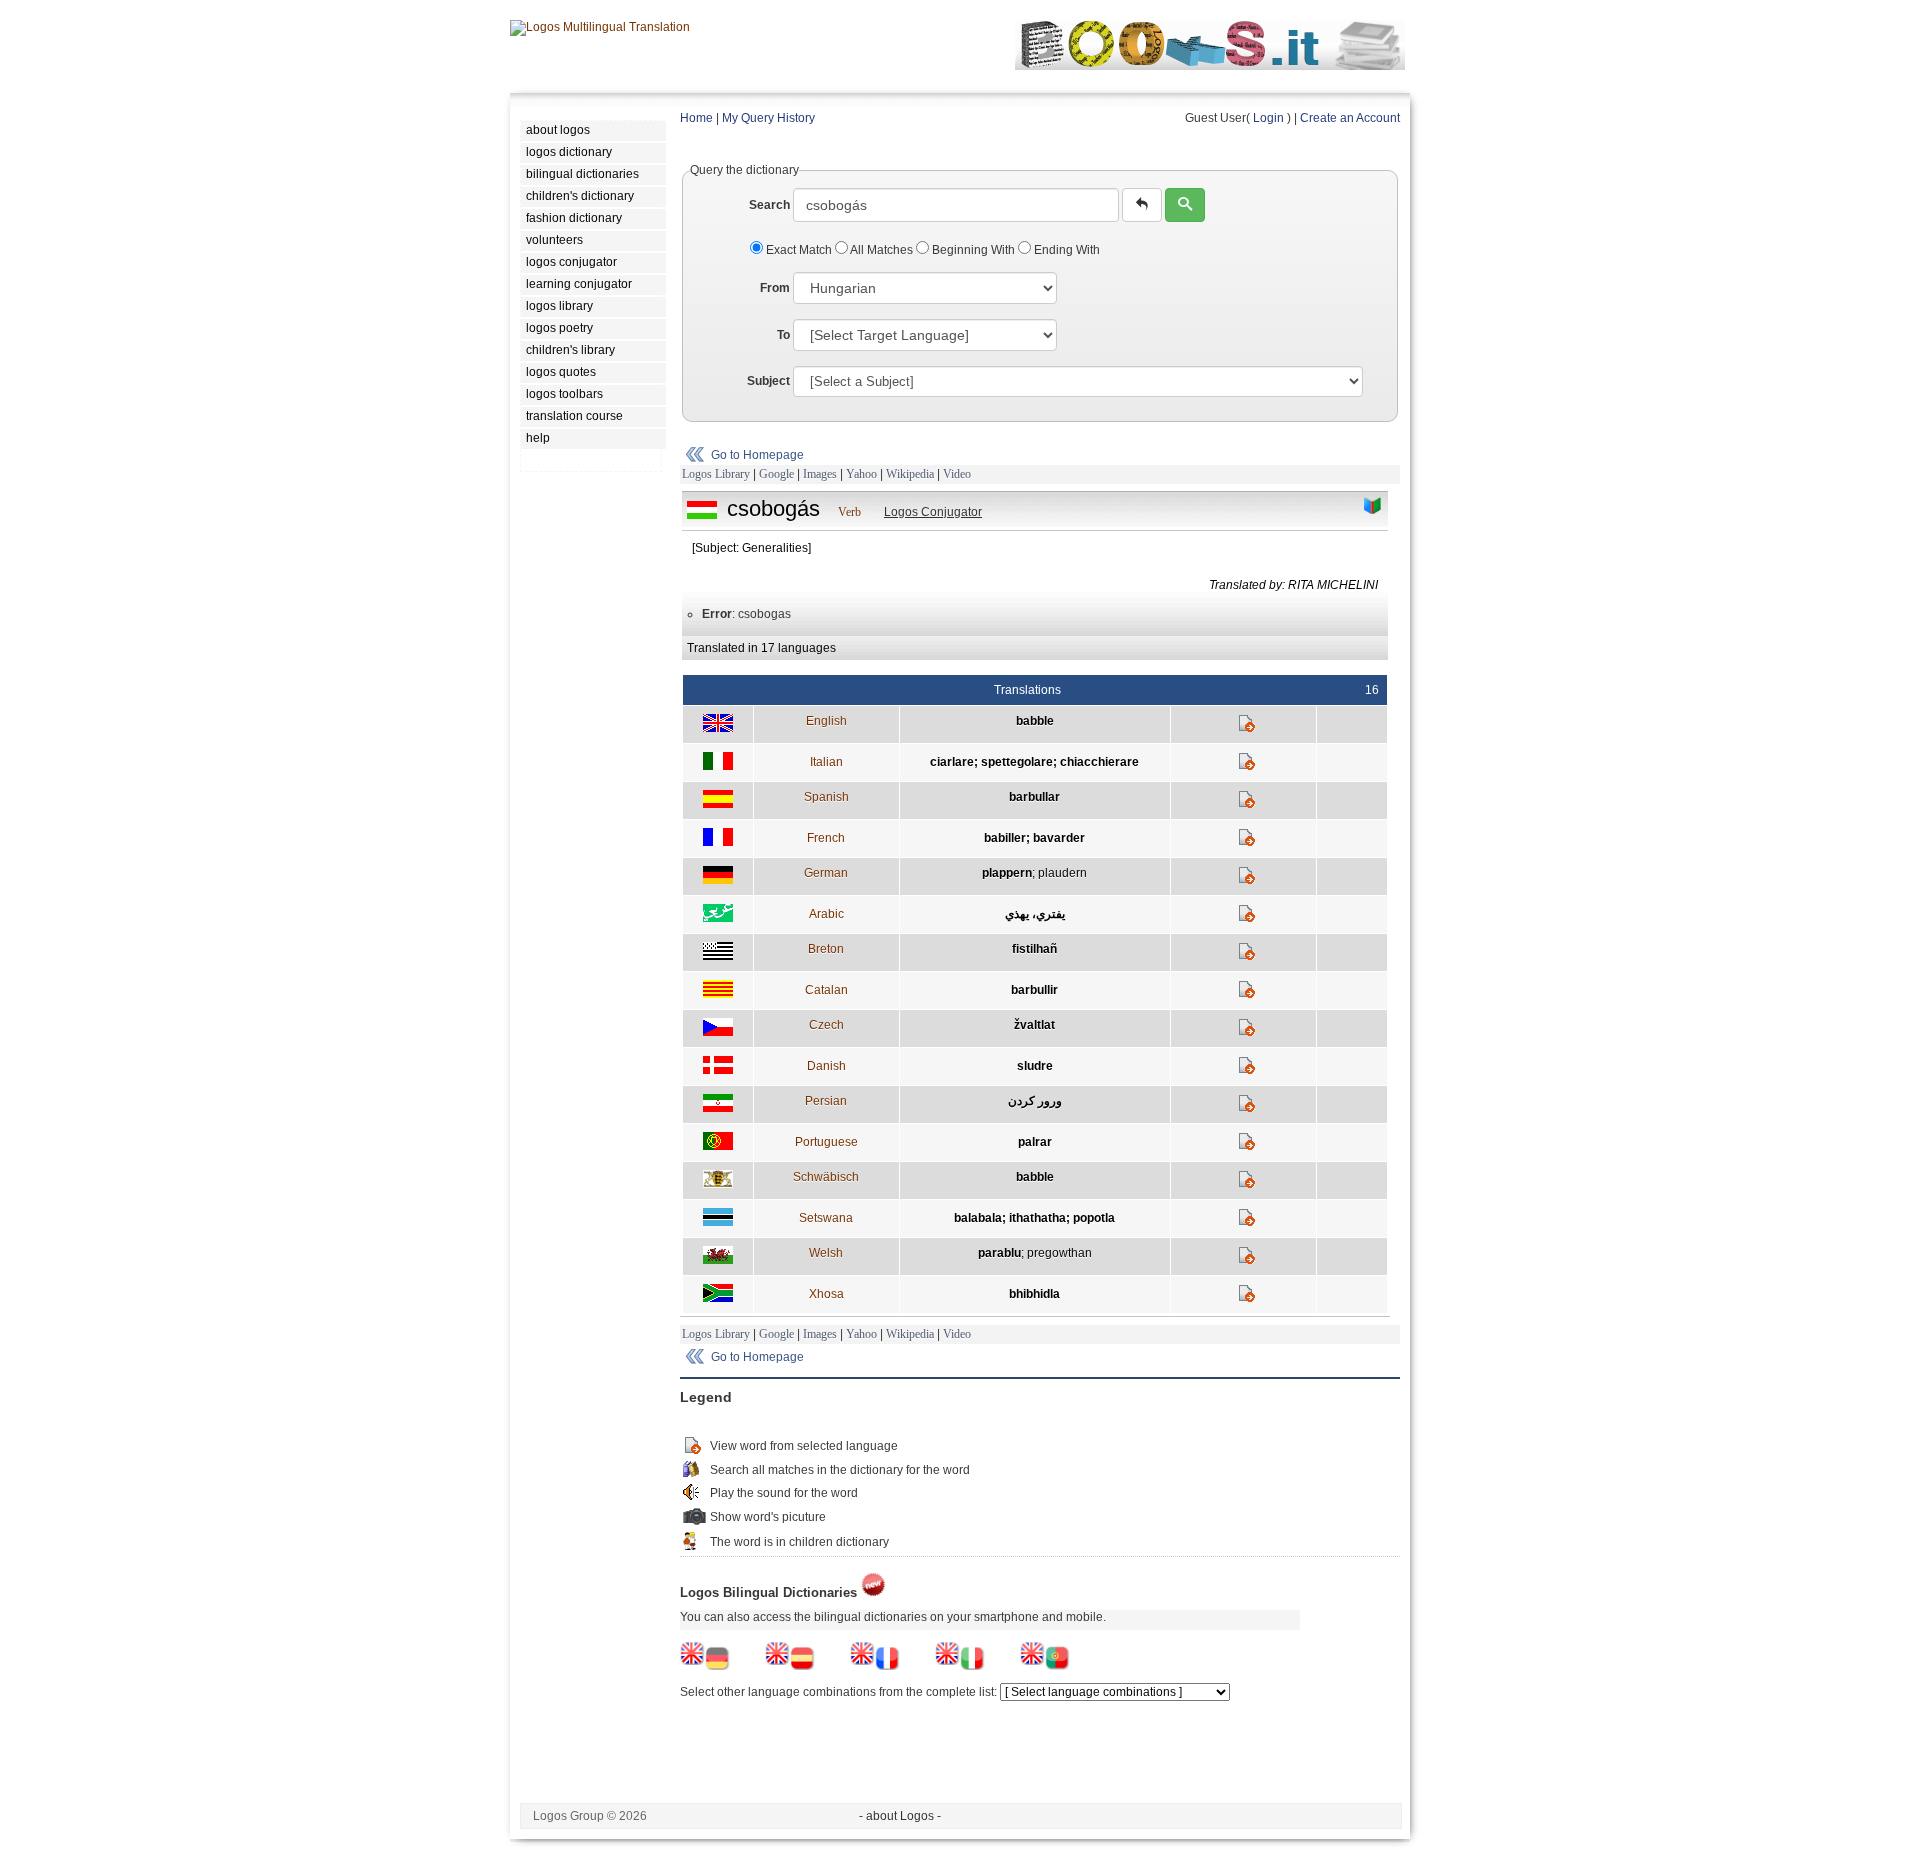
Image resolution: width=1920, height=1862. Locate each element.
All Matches (882, 250)
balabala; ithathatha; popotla (1034, 1218)
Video (957, 474)
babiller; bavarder (1034, 838)
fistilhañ (1034, 949)
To (783, 335)
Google (776, 474)
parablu (999, 1253)
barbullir (1034, 990)
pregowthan (1059, 1253)
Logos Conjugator (933, 512)
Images (820, 474)
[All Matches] (1373, 506)
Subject (768, 381)
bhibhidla (1034, 1294)
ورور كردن (1035, 1101)
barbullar (1034, 797)
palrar (1035, 1142)
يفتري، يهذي (1035, 914)
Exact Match (799, 250)
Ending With (1065, 250)
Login (1268, 118)
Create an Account (1350, 118)
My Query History (768, 118)
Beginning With (973, 250)
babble (1035, 721)
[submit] (1185, 205)
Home (696, 118)
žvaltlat (1034, 1025)
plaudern (1062, 873)
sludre (1035, 1066)
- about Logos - (900, 1816)
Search (769, 205)
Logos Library (716, 474)
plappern (1007, 873)
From (775, 288)
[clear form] (1142, 205)
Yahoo (861, 474)
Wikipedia (910, 474)
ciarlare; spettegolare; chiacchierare (1034, 762)
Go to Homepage (757, 455)
